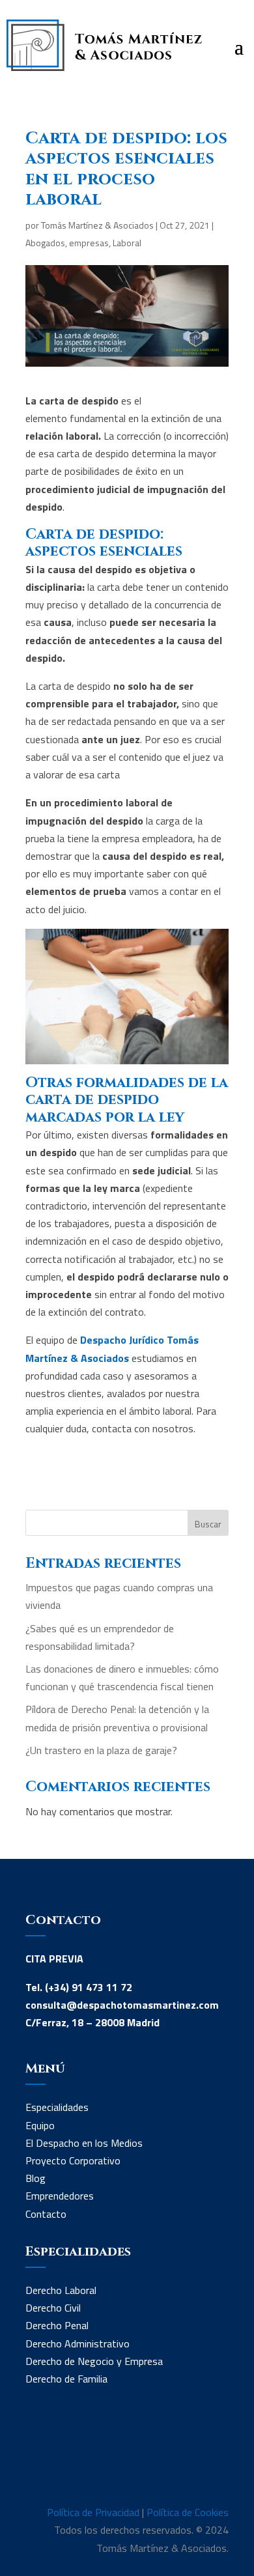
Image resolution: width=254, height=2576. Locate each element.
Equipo (40, 2125)
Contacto (46, 2214)
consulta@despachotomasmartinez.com (122, 2005)
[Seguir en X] (88, 2461)
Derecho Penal (57, 2325)
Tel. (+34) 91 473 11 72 (79, 1987)
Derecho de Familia (66, 2379)
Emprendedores (60, 2196)
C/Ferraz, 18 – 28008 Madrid (92, 2022)
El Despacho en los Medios (84, 2143)
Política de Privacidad (93, 2512)
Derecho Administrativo (78, 2343)
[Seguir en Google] (114, 2461)
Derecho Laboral (61, 2290)
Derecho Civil (53, 2308)
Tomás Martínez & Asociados (97, 225)
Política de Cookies (188, 2512)
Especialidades (57, 2107)
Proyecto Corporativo (73, 2160)
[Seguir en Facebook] (62, 2461)
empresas (89, 243)
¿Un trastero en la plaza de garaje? (101, 1750)
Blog (35, 2178)
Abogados (45, 243)
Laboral (127, 243)
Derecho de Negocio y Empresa (94, 2361)
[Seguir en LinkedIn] (36, 2461)
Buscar (208, 1524)
